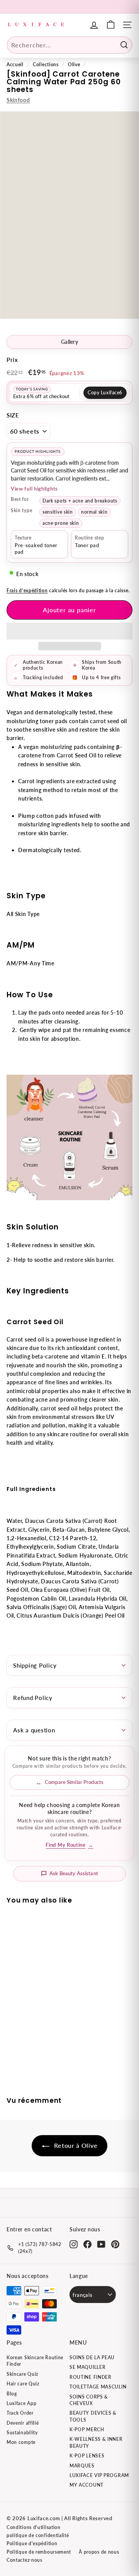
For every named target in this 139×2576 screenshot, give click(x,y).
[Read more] (111, 25)
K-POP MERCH (87, 2429)
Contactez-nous (25, 2560)
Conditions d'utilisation (34, 2527)
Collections (46, 64)
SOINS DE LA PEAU (92, 2357)
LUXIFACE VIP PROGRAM (99, 2475)
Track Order (20, 2413)
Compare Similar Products (74, 1782)
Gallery (69, 342)
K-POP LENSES (87, 2456)
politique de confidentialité (38, 2535)
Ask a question (34, 1730)
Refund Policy (33, 1698)
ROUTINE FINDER (91, 2377)
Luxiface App (21, 2403)
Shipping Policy (35, 1665)
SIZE (13, 415)
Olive (74, 64)
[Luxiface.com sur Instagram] (74, 2244)
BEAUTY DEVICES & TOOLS (93, 2416)
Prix (12, 360)
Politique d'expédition (32, 2543)
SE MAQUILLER (87, 2367)
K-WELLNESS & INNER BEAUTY (96, 2442)
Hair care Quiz (23, 2384)
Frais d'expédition (27, 590)
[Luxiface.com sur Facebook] (87, 2244)
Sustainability (22, 2433)
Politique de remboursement (39, 2552)
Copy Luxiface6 (105, 393)
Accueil (15, 64)
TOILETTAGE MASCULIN (98, 2387)
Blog (12, 2394)
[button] (69, 631)
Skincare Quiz (22, 2374)
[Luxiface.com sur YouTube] (101, 2244)
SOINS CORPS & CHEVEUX (89, 2400)
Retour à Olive (75, 2145)
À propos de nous (99, 2552)
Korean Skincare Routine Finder (35, 2361)
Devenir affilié (23, 2423)
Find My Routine (69, 1845)
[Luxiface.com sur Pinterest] (115, 2244)
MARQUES (82, 2466)
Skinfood (18, 100)
